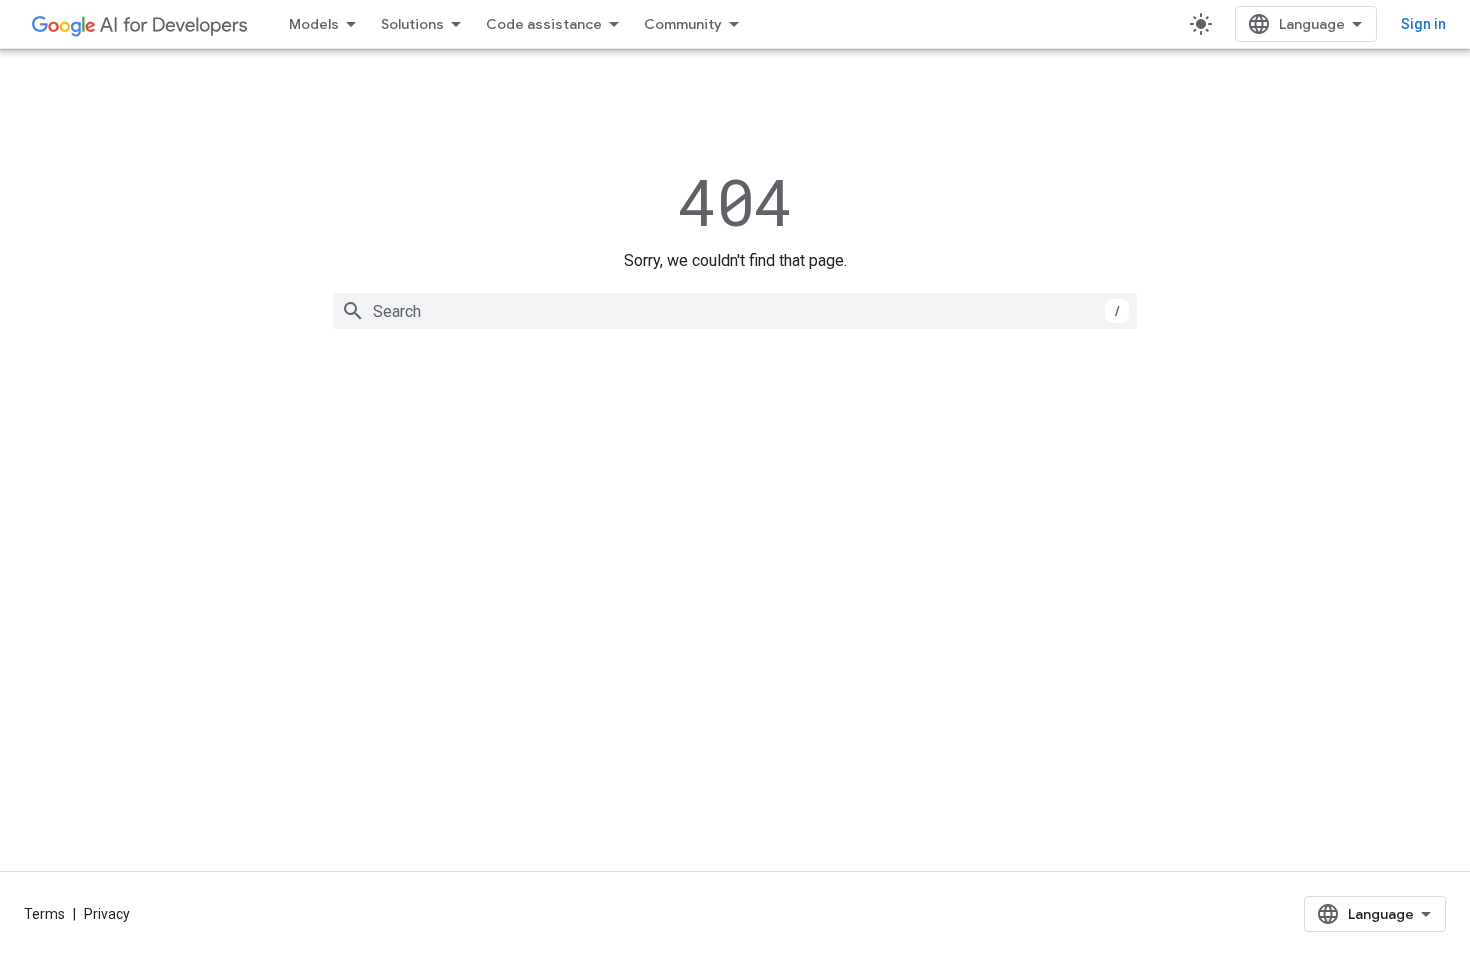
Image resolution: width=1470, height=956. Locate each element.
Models (314, 24)
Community (683, 24)
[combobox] (735, 311)
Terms (44, 914)
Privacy (107, 914)
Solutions (412, 24)
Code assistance (544, 24)
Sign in (1423, 24)
